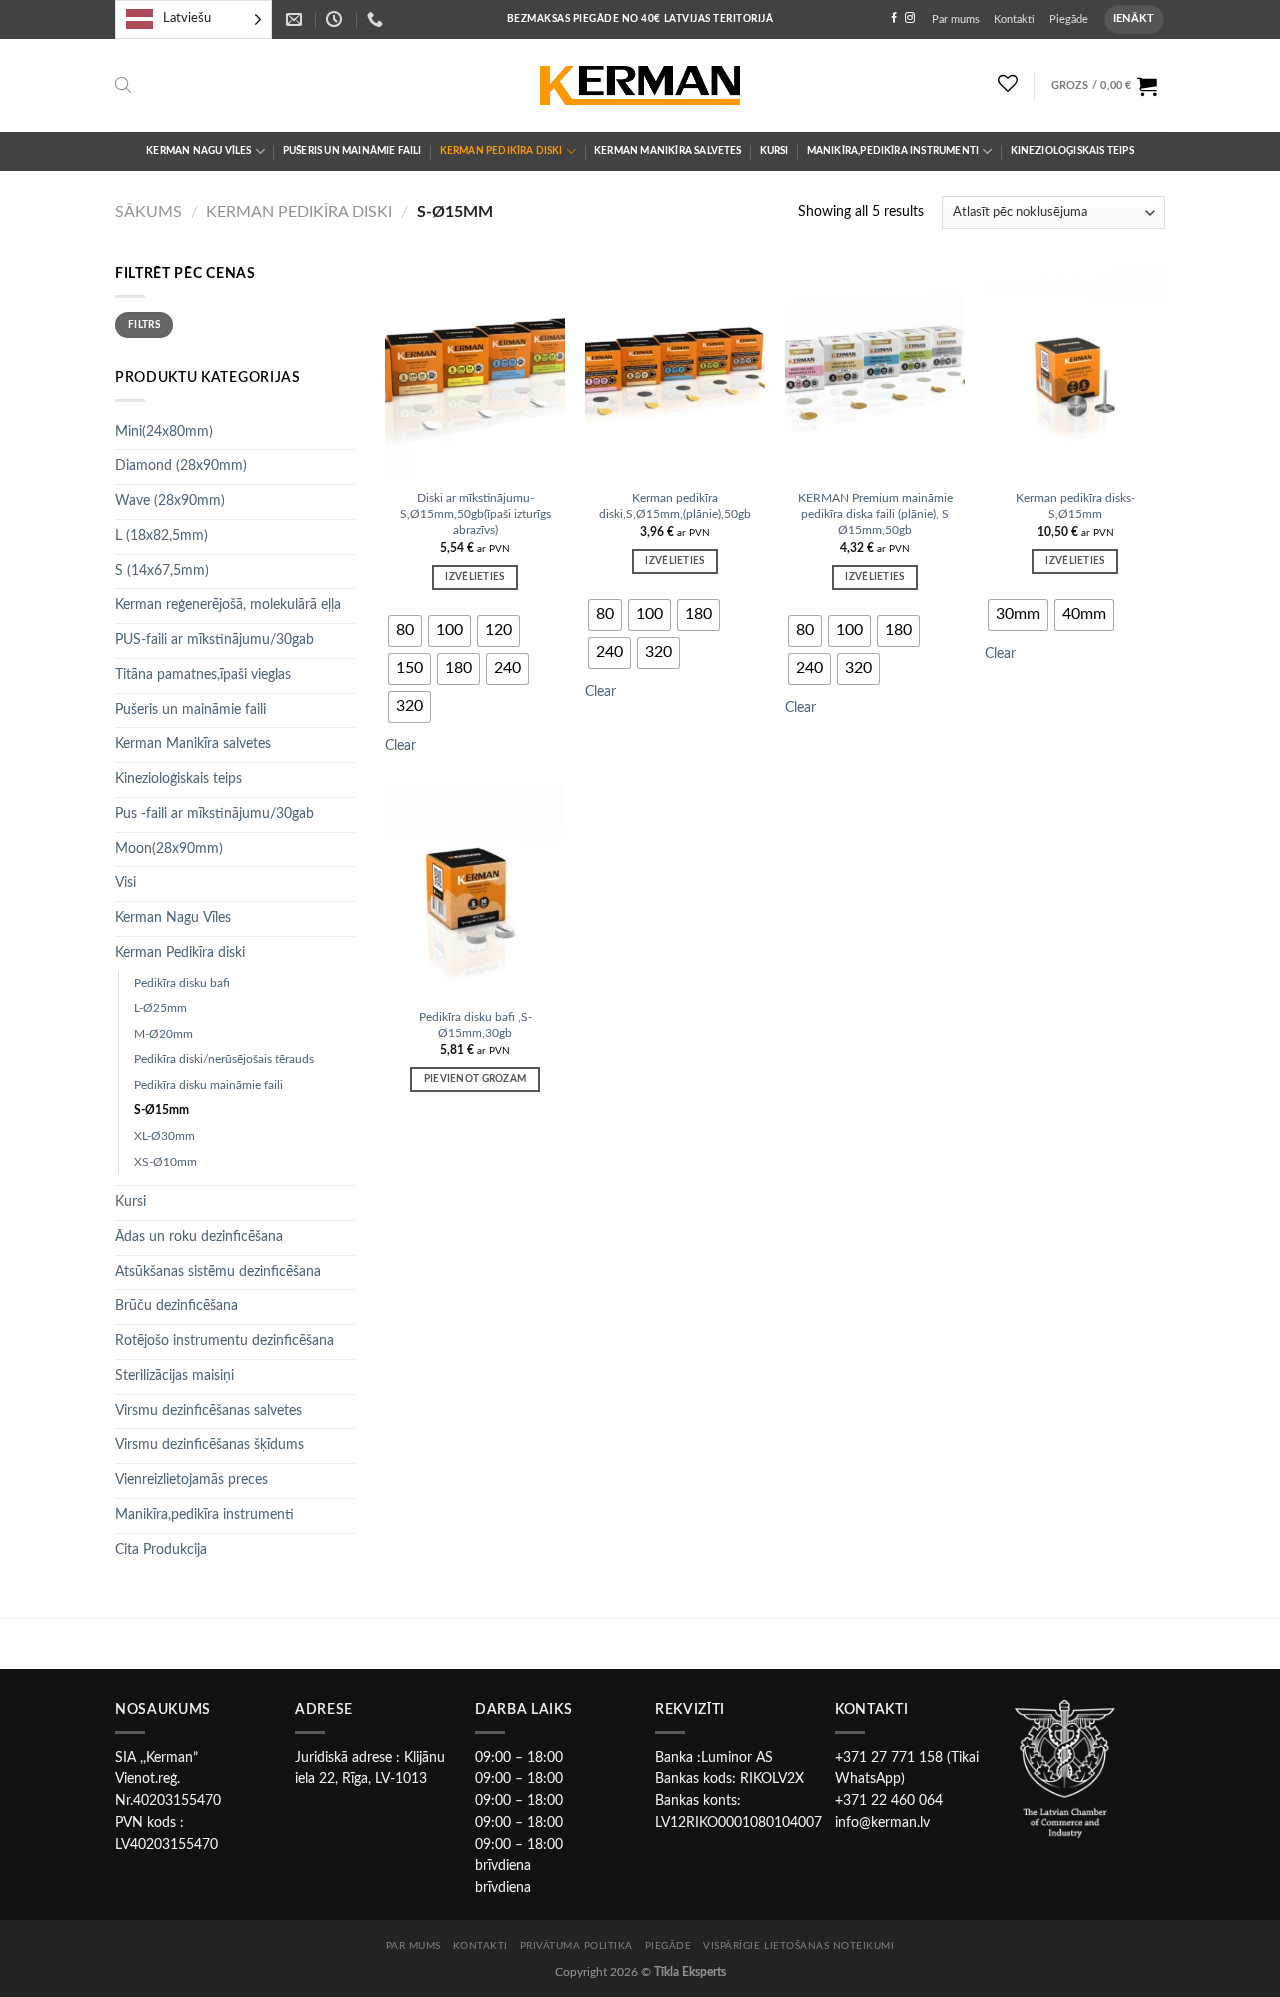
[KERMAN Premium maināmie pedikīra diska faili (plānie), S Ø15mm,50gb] (875, 372)
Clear (400, 746)
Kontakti (1014, 19)
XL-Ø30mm (164, 1136)
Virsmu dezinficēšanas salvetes (208, 1411)
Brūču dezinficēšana (176, 1306)
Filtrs (144, 325)
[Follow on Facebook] (894, 18)
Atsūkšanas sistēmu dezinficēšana (218, 1272)
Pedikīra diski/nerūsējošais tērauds (224, 1059)
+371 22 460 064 (889, 1801)
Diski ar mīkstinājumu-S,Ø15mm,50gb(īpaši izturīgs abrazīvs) (475, 514)
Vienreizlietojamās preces (191, 1480)
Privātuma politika (576, 1946)
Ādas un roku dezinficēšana (199, 1237)
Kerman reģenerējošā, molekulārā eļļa (228, 605)
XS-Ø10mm (165, 1162)
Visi (125, 883)
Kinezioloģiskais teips (1072, 151)
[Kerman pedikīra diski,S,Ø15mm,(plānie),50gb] (675, 372)
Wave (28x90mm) (170, 501)
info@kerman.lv (882, 1823)
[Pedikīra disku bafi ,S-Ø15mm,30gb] (475, 890)
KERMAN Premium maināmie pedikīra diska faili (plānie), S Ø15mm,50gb (875, 514)
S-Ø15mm (161, 1110)
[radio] (405, 631)
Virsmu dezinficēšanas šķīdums (209, 1445)
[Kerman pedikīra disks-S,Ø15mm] (1075, 372)
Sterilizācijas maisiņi (174, 1376)
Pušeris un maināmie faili (352, 151)
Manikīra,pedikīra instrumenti (893, 151)
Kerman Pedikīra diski (501, 151)
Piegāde (1068, 19)
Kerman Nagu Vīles (198, 151)
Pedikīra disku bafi (182, 983)
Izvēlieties (474, 577)
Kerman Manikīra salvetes (668, 151)
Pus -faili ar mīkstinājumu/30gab (214, 814)
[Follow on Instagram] (910, 18)
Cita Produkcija (161, 1550)
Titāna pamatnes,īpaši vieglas (203, 675)
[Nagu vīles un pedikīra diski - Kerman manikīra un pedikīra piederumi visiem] (640, 86)
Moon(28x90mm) (169, 849)
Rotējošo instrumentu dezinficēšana (224, 1341)
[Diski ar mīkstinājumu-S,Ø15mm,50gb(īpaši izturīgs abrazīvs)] (475, 372)
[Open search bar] (123, 85)
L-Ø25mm (160, 1008)
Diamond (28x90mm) (181, 466)
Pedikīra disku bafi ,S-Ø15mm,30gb (475, 1025)
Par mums (956, 19)
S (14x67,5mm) (162, 571)
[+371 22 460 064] (377, 19)
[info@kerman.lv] (296, 19)
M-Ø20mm (163, 1034)
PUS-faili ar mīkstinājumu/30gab (214, 640)
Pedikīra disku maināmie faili (208, 1085)
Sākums (148, 212)
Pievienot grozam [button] (475, 1079)
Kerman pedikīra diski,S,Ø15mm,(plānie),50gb (675, 506)
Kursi (774, 151)
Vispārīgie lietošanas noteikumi (798, 1946)
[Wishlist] (1008, 83)
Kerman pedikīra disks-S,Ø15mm (1075, 506)
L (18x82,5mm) (161, 536)
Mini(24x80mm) (164, 432)
